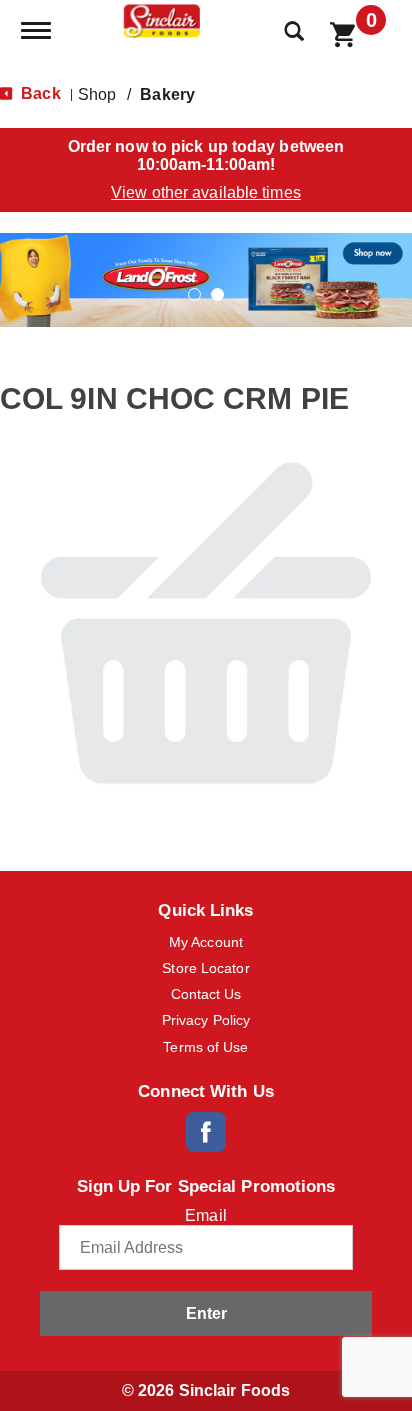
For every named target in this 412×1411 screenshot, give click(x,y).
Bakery (167, 94)
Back (39, 93)
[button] (206, 278)
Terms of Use (205, 1047)
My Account (206, 942)
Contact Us (206, 994)
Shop (97, 94)
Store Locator (205, 968)
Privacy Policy (206, 1020)
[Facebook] (206, 1132)
